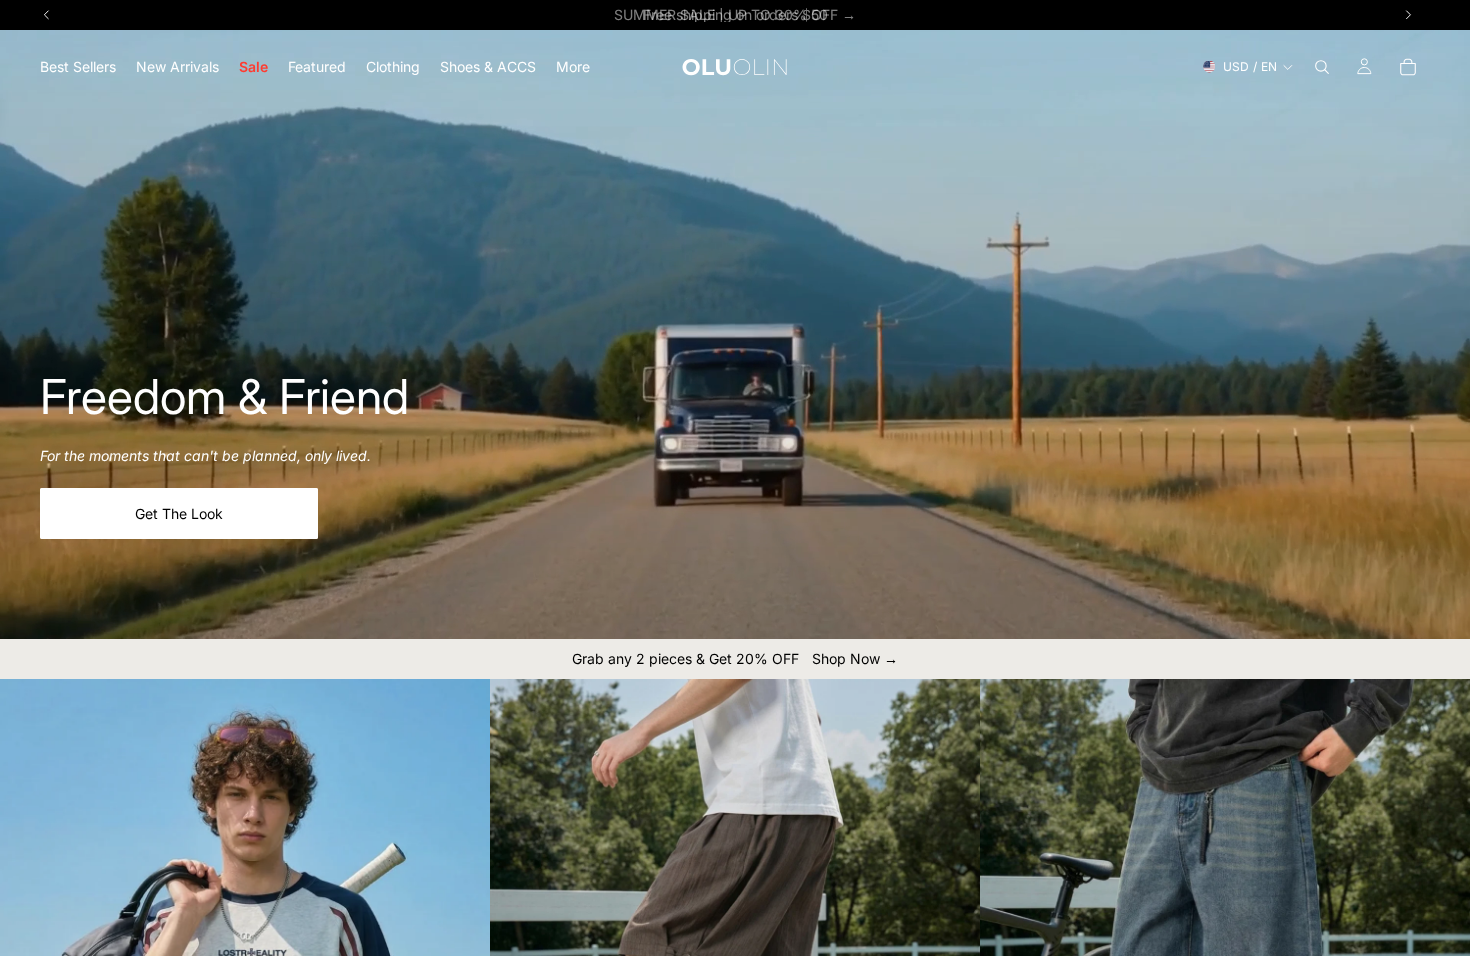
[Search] (1322, 67)
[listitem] (573, 66)
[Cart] (1408, 67)
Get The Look (179, 513)
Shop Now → (855, 658)
